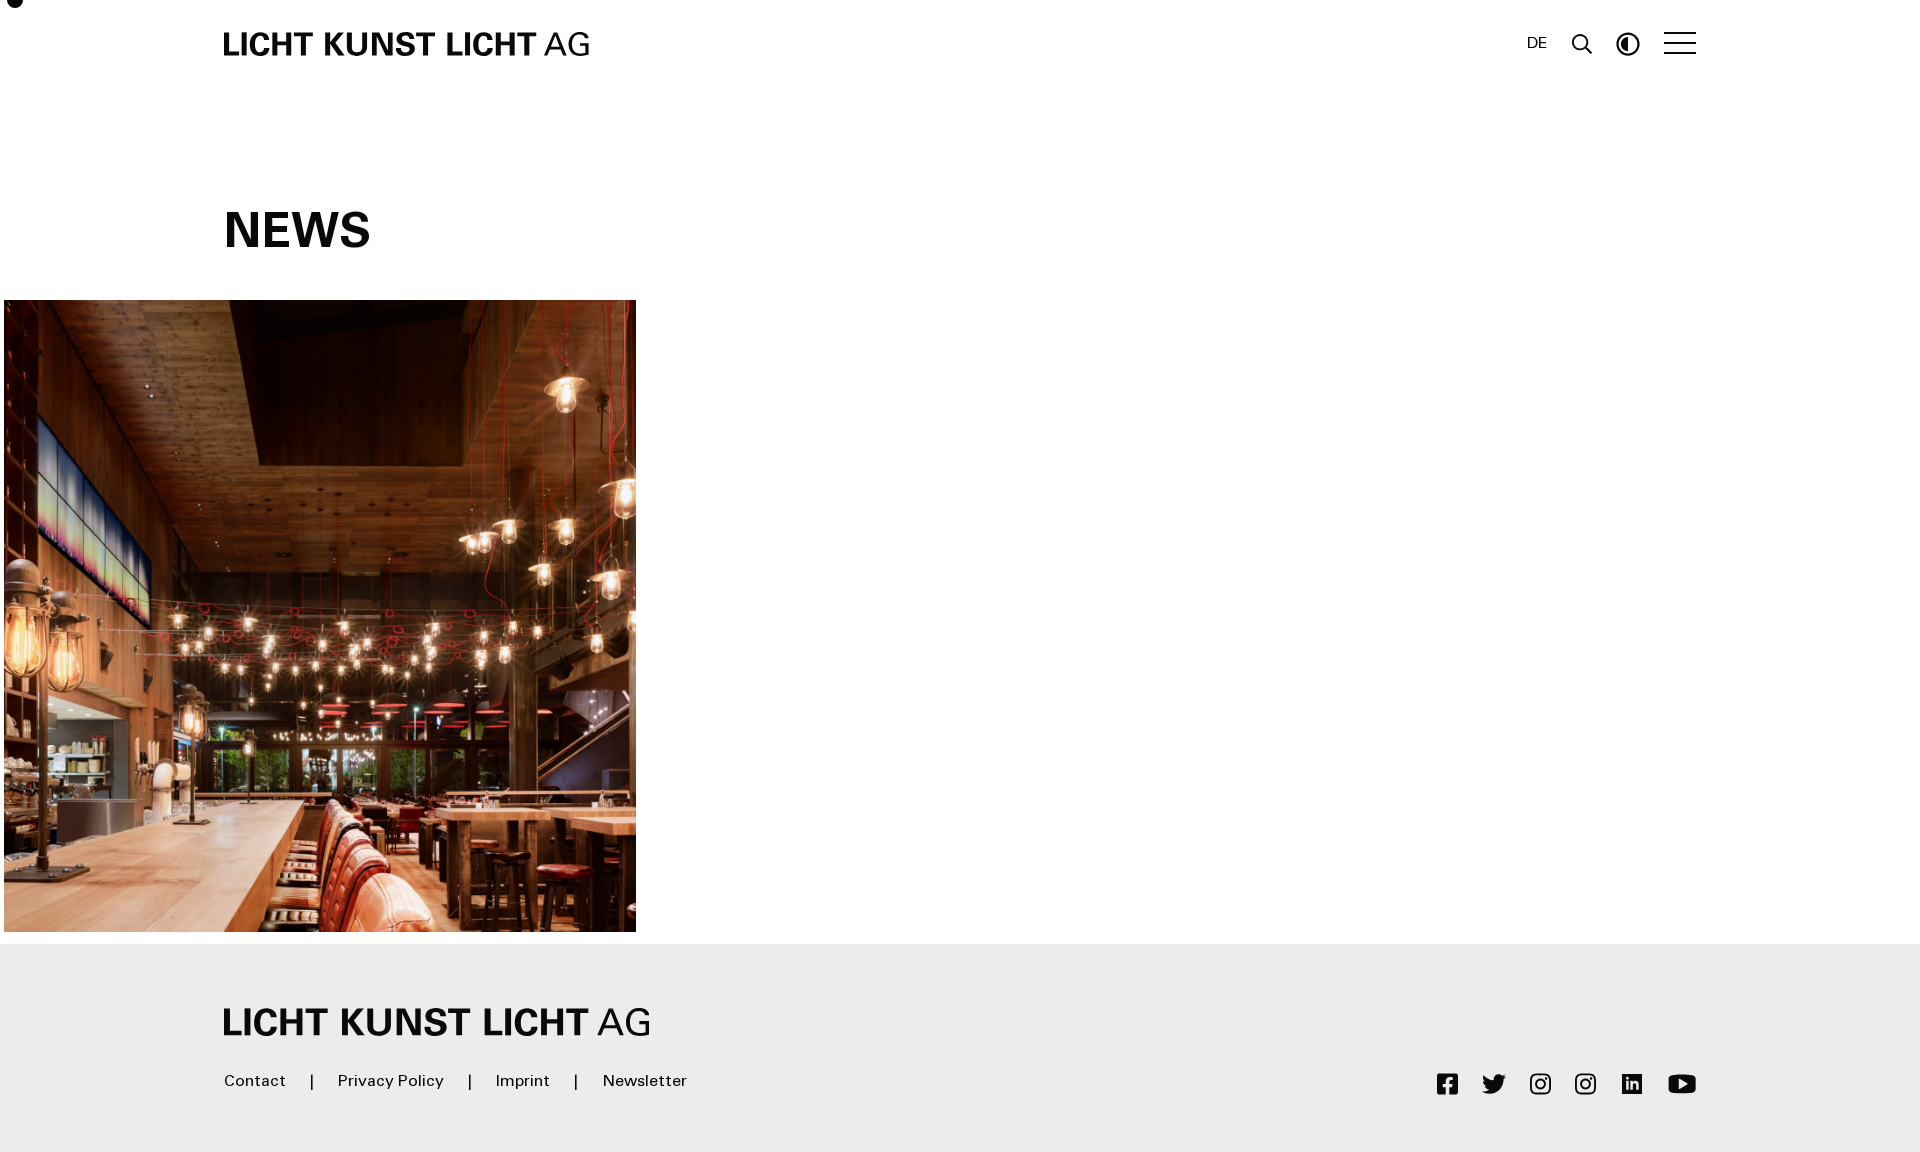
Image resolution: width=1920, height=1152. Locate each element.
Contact (255, 1082)
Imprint (523, 1082)
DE (1537, 44)
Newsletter (644, 1082)
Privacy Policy (391, 1082)
